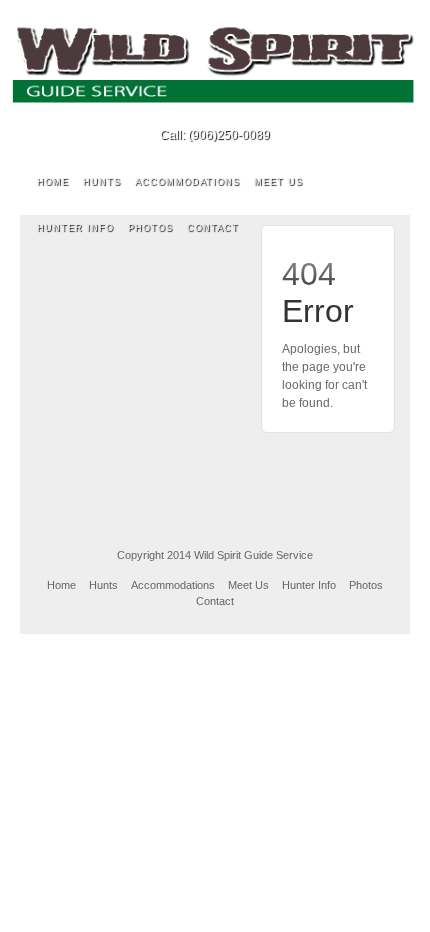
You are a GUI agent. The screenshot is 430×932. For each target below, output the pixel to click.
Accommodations (187, 182)
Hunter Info (75, 228)
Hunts (102, 182)
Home (53, 182)
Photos (150, 228)
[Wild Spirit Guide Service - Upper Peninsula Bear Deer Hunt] (215, 64)
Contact (213, 228)
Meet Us (278, 182)
